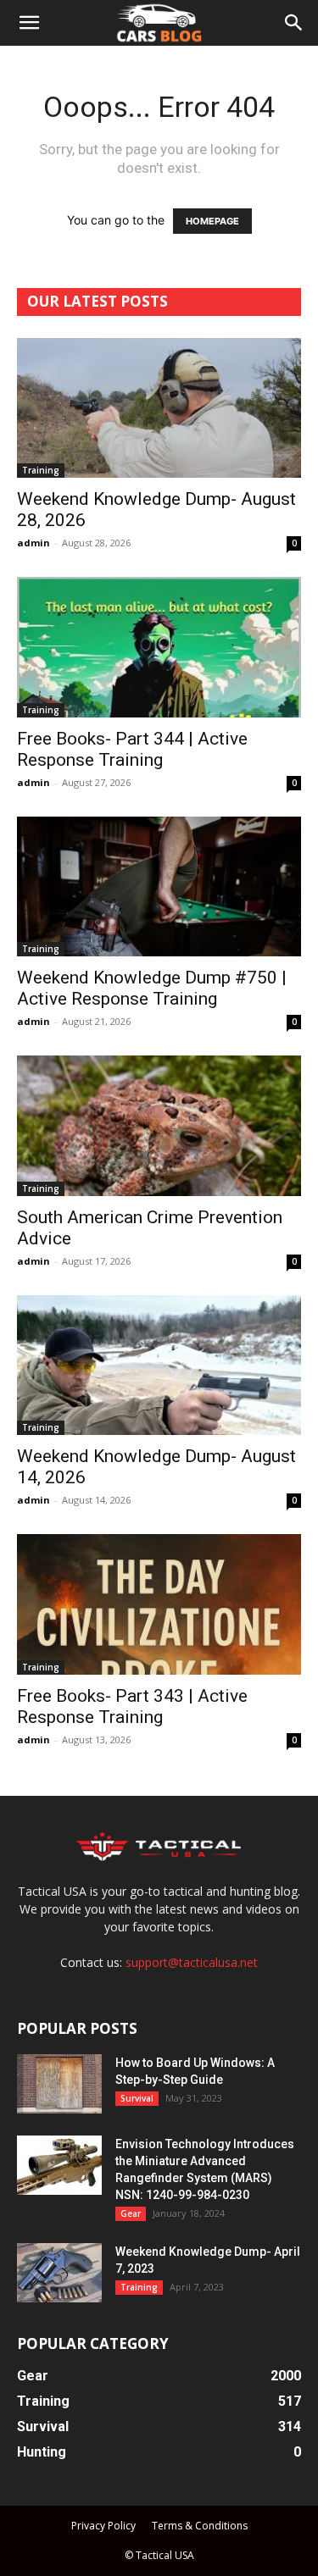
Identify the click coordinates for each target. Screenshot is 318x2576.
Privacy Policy (103, 2526)
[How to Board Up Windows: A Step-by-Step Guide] (59, 2084)
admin (33, 543)
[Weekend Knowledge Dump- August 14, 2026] (159, 1365)
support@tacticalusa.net (192, 1962)
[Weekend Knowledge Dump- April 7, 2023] (59, 2273)
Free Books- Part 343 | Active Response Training (132, 1706)
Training (41, 470)
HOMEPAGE (212, 221)
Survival (137, 2098)
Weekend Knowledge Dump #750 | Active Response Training (152, 988)
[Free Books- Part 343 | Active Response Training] (159, 1604)
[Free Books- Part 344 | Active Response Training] (159, 647)
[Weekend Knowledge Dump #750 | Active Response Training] (159, 886)
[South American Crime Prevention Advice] (159, 1125)
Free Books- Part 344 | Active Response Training (132, 749)
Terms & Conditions (200, 2526)
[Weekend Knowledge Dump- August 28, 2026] (159, 408)
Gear (131, 2213)
